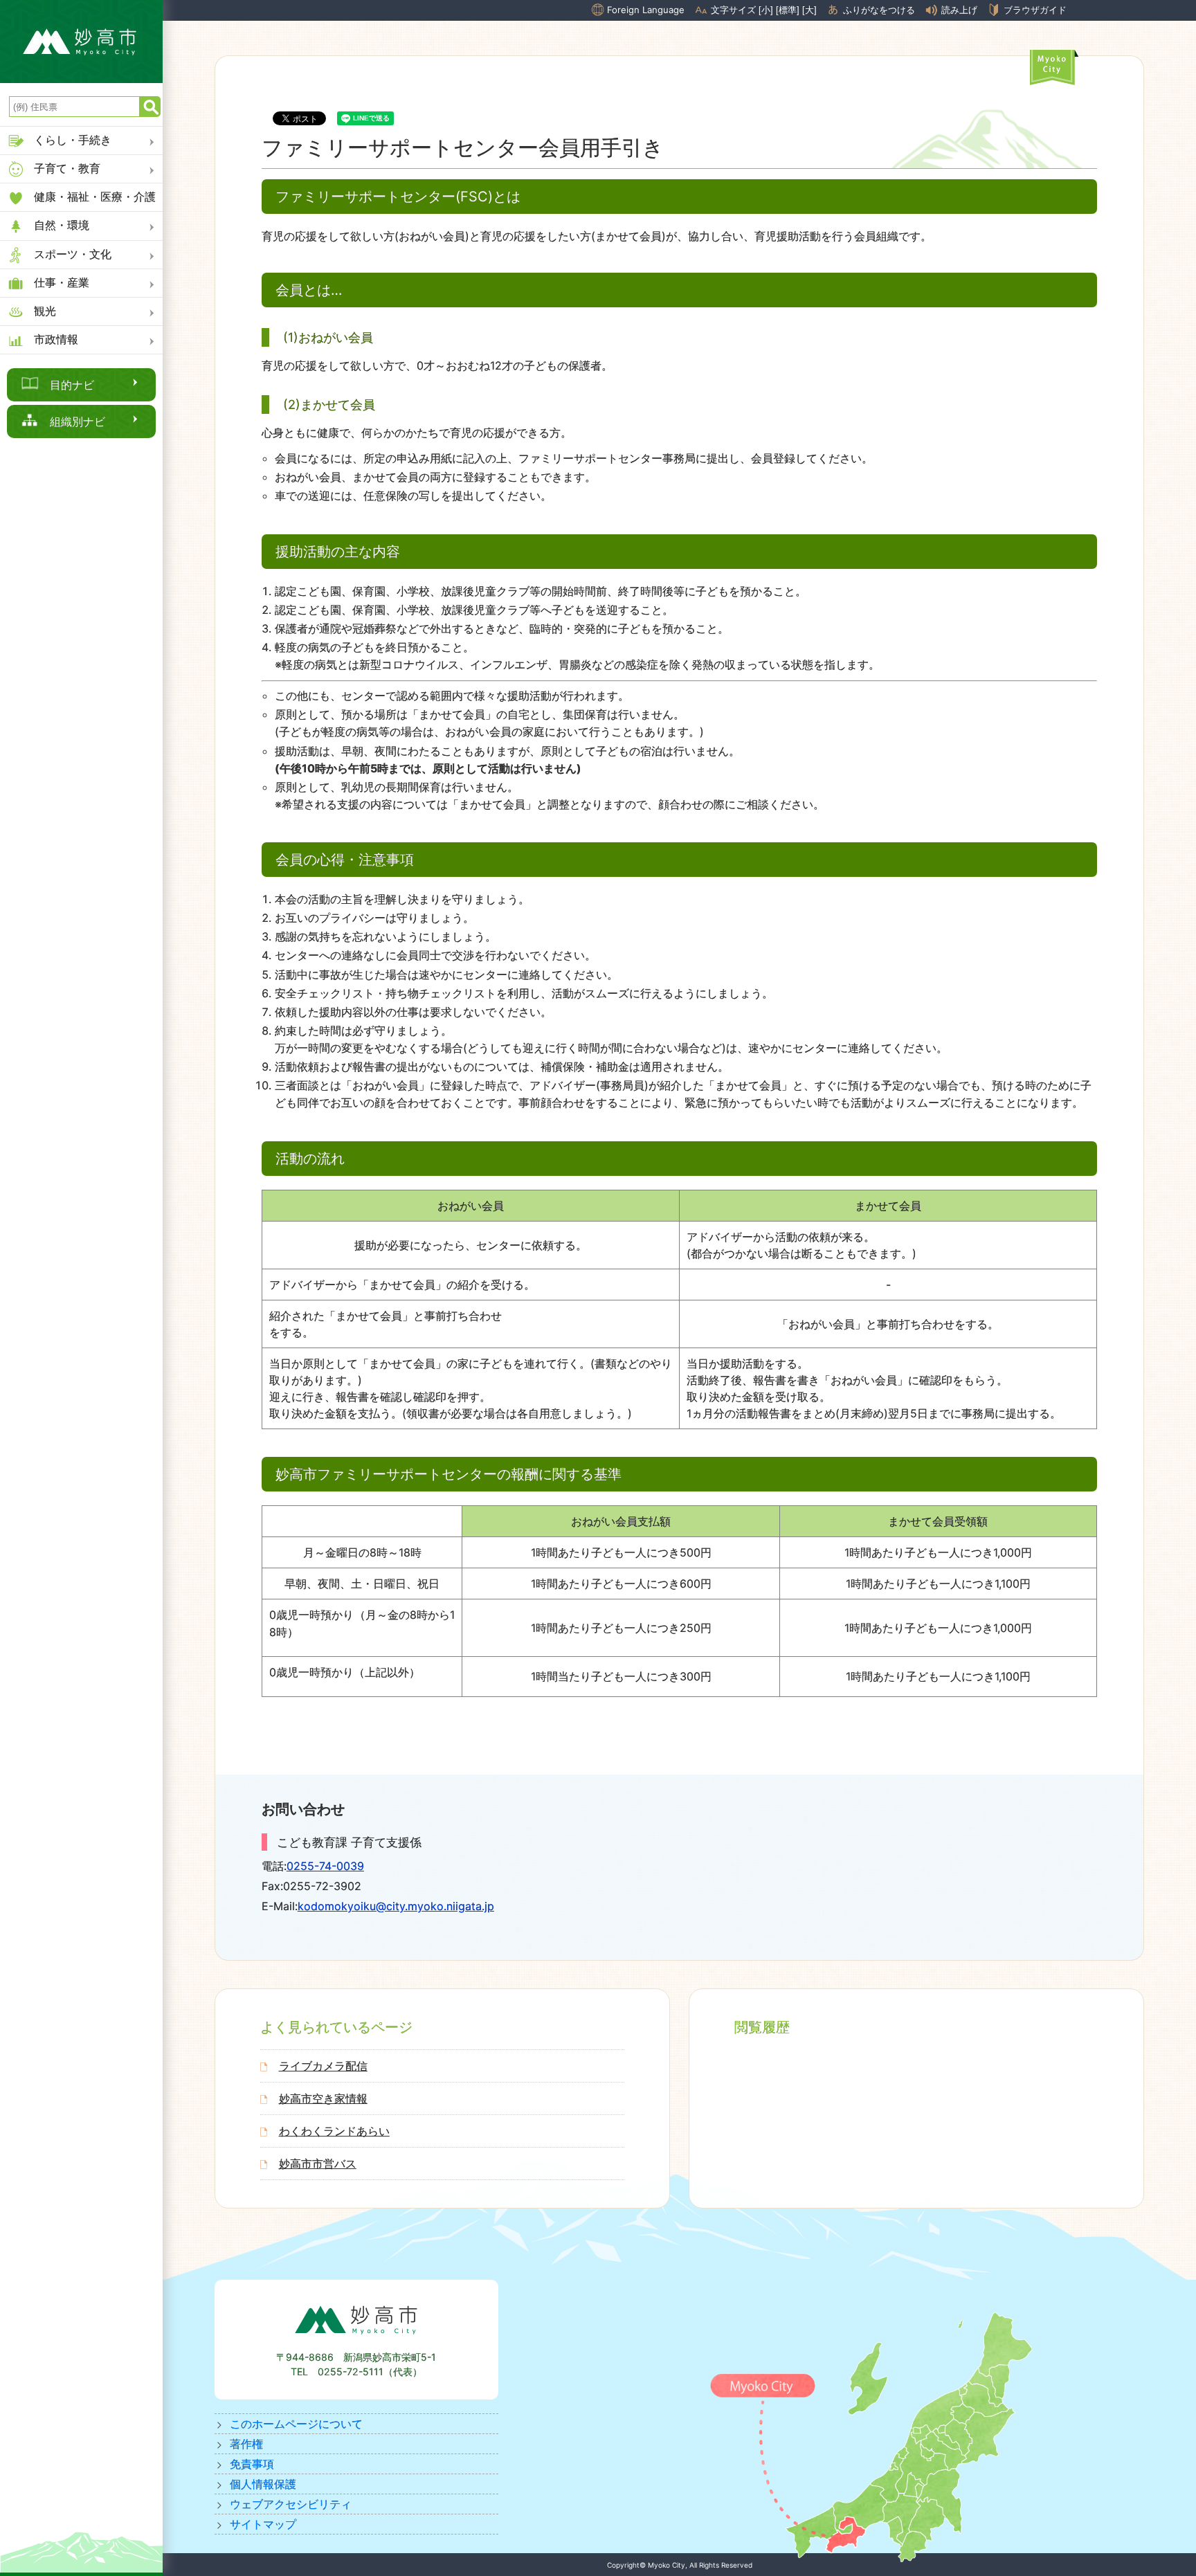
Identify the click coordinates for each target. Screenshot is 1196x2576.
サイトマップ (263, 2524)
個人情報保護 (263, 2484)
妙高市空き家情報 (323, 2098)
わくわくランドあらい (334, 2131)
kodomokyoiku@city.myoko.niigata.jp (396, 1906)
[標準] (788, 10)
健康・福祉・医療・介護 (95, 197)
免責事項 (252, 2464)
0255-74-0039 (325, 1866)
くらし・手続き (73, 140)
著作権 (246, 2444)
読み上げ (959, 10)
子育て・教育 (67, 168)
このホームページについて (296, 2424)
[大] (809, 10)
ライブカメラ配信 (323, 2066)
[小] (766, 10)
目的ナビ (72, 385)
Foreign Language (646, 10)
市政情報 (56, 339)
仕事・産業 (62, 282)
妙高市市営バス (318, 2164)
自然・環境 (62, 225)
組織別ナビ (78, 421)
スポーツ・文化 (73, 254)
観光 (45, 311)
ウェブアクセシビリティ (291, 2504)
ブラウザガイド (1035, 10)
